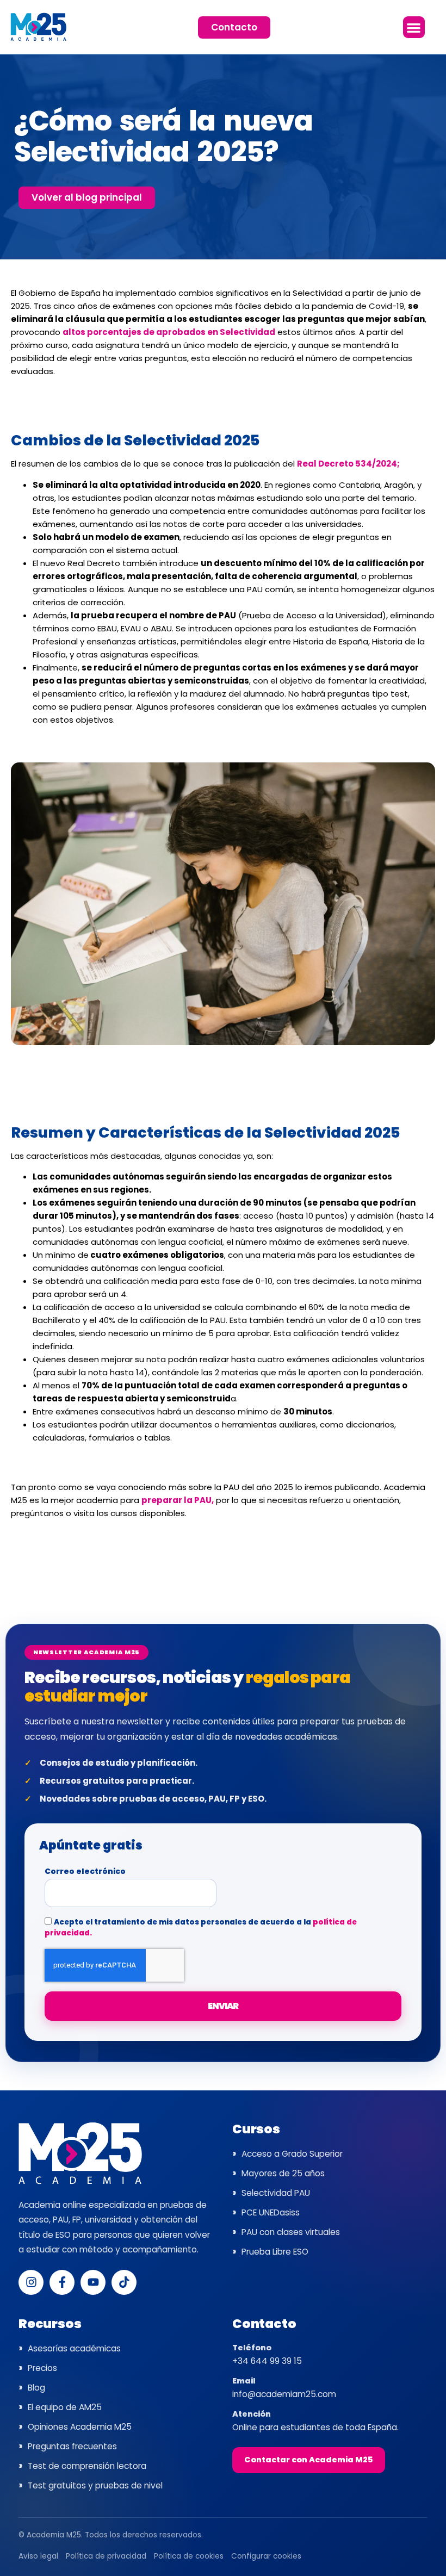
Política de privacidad (106, 2556)
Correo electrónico (85, 1872)
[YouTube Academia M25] (93, 2282)
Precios (42, 2368)
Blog (36, 2388)
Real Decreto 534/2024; (348, 464)
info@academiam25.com (284, 2394)
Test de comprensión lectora (87, 2466)
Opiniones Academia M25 (80, 2427)
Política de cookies (189, 2556)
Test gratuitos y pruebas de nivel (95, 2485)
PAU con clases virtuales (291, 2232)
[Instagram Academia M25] (31, 2282)
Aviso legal (38, 2556)
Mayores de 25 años (283, 2173)
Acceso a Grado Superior (292, 2154)
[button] (414, 27)
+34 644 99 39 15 (267, 2361)
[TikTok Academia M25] (124, 2282)
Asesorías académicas (74, 2348)
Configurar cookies (266, 2556)
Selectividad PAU (276, 2193)
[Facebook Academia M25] (62, 2282)
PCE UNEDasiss (271, 2212)
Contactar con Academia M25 (309, 2460)
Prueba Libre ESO (275, 2252)
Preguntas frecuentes (72, 2446)
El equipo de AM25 (65, 2407)
